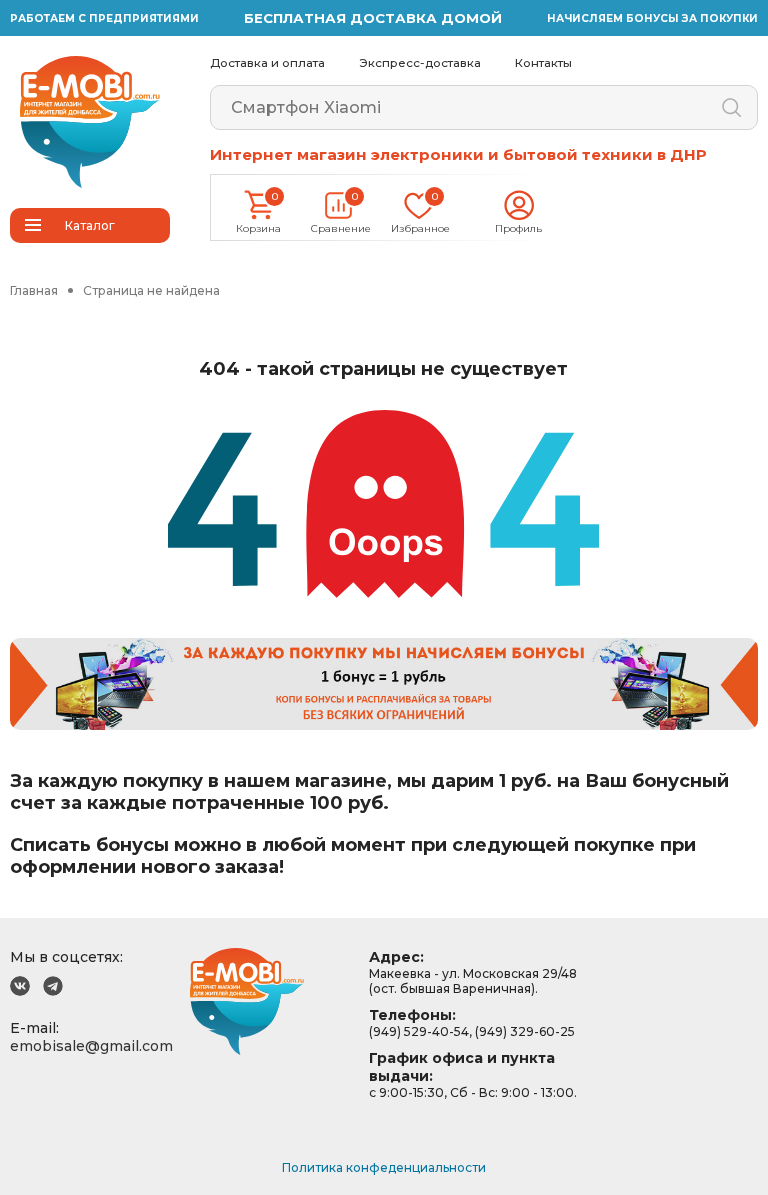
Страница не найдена (151, 290)
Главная (34, 290)
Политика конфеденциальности (384, 1167)
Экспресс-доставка (420, 63)
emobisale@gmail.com (91, 1046)
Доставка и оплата (267, 63)
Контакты (543, 63)
